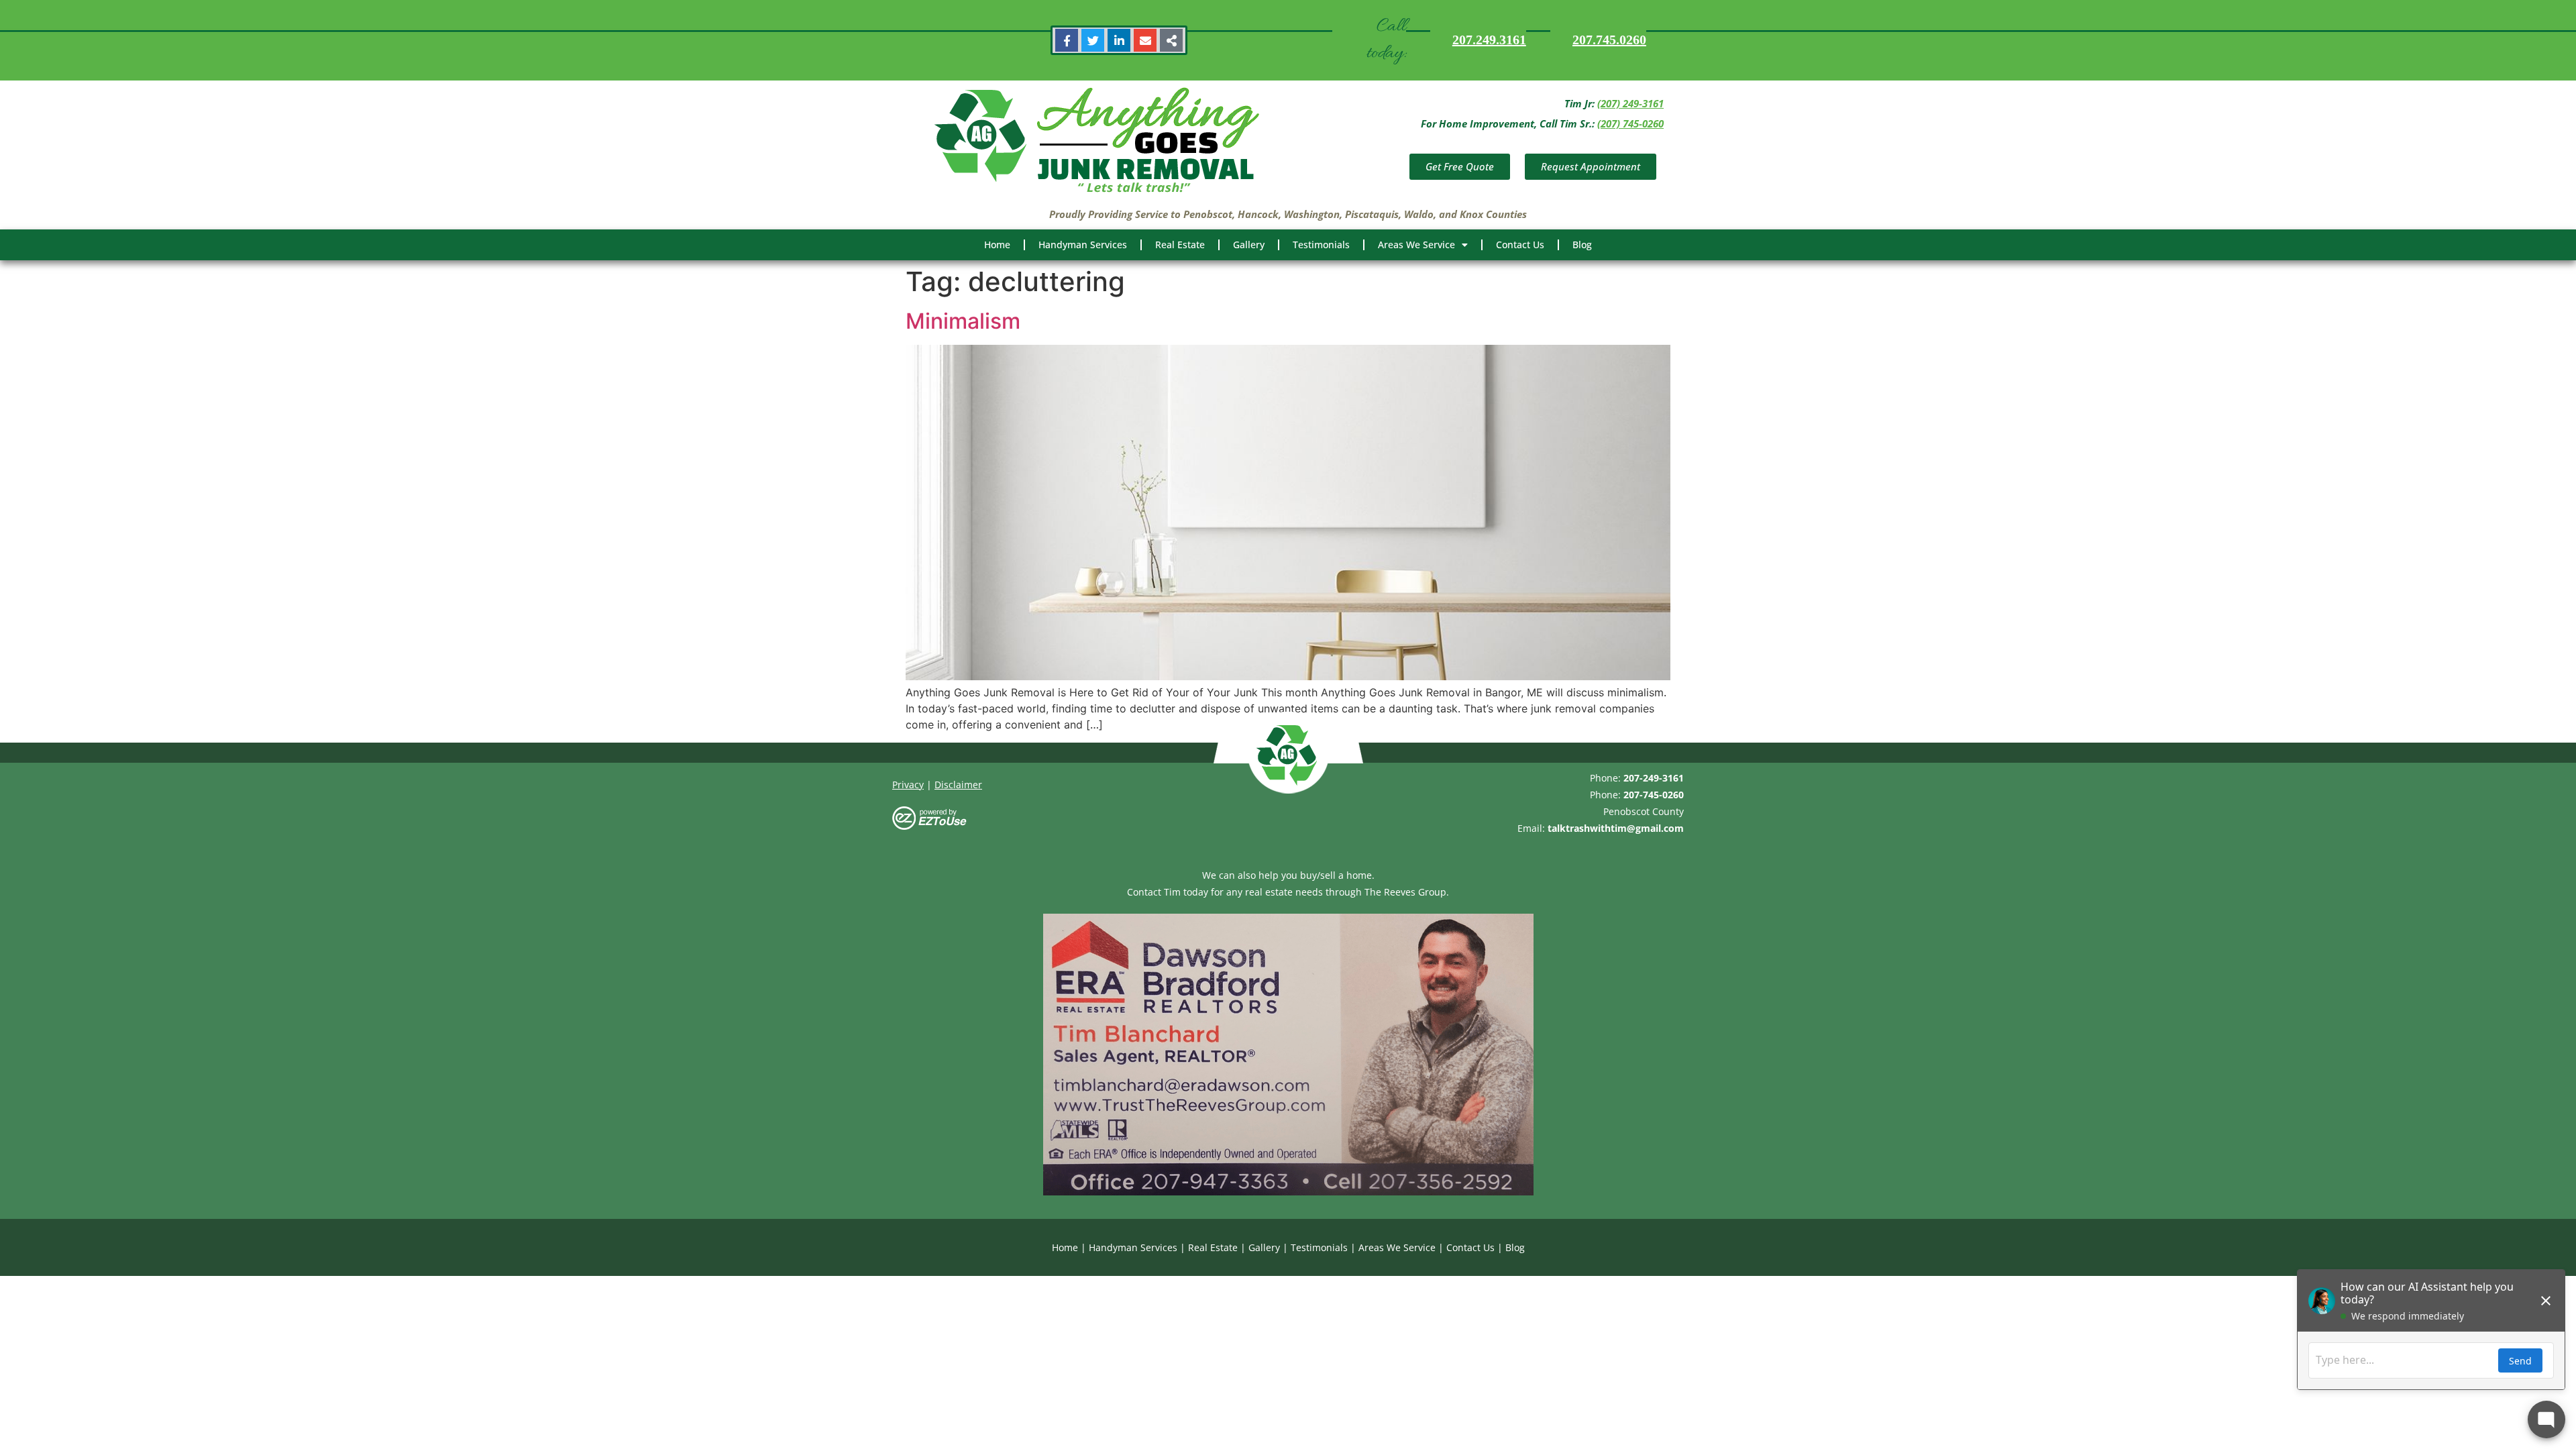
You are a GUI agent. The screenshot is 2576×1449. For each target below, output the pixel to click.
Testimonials (1321, 245)
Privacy (908, 785)
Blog (1582, 245)
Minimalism (963, 321)
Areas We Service (1416, 245)
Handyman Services (1083, 245)
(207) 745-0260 (1630, 123)
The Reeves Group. (1407, 892)
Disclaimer (958, 785)
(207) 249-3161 (1630, 103)
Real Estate (1180, 245)
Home (997, 245)
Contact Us (1520, 245)
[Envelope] (1145, 40)
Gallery (1249, 245)
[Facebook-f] (1067, 40)
